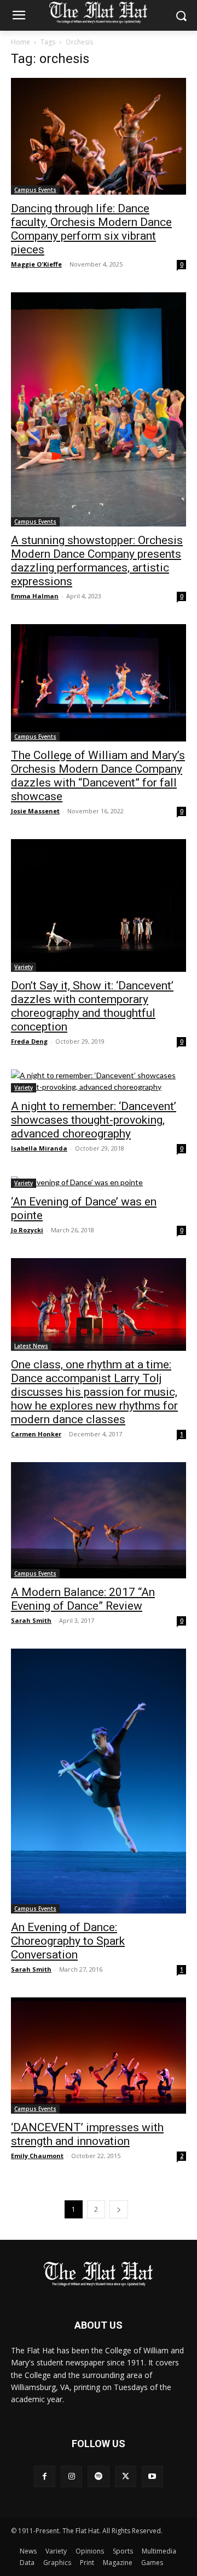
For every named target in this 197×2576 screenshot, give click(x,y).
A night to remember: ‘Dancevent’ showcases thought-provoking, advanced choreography (94, 1120)
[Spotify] (98, 2476)
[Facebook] (45, 2476)
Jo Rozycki (27, 1230)
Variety (24, 967)
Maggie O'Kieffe (36, 264)
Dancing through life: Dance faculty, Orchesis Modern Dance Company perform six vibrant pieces (91, 229)
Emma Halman (35, 596)
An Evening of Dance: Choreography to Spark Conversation (68, 1941)
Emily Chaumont (37, 2156)
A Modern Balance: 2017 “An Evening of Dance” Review (83, 1599)
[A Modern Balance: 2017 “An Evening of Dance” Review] (99, 1520)
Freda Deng (29, 1041)
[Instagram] (71, 2476)
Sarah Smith (31, 1620)
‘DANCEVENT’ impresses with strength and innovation (87, 2134)
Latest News (31, 1346)
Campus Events (35, 190)
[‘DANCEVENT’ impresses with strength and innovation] (99, 2056)
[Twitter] (126, 2476)
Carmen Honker (36, 1434)
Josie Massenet (35, 811)
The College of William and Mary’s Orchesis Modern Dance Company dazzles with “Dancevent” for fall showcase (98, 776)
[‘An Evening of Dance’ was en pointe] (99, 1182)
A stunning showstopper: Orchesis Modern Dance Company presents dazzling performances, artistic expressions (97, 561)
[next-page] (119, 2209)
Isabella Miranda (39, 1148)
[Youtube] (152, 2476)
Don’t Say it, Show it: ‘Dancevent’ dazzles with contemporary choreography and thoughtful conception (92, 1006)
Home (21, 42)
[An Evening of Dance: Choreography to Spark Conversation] (99, 1781)
